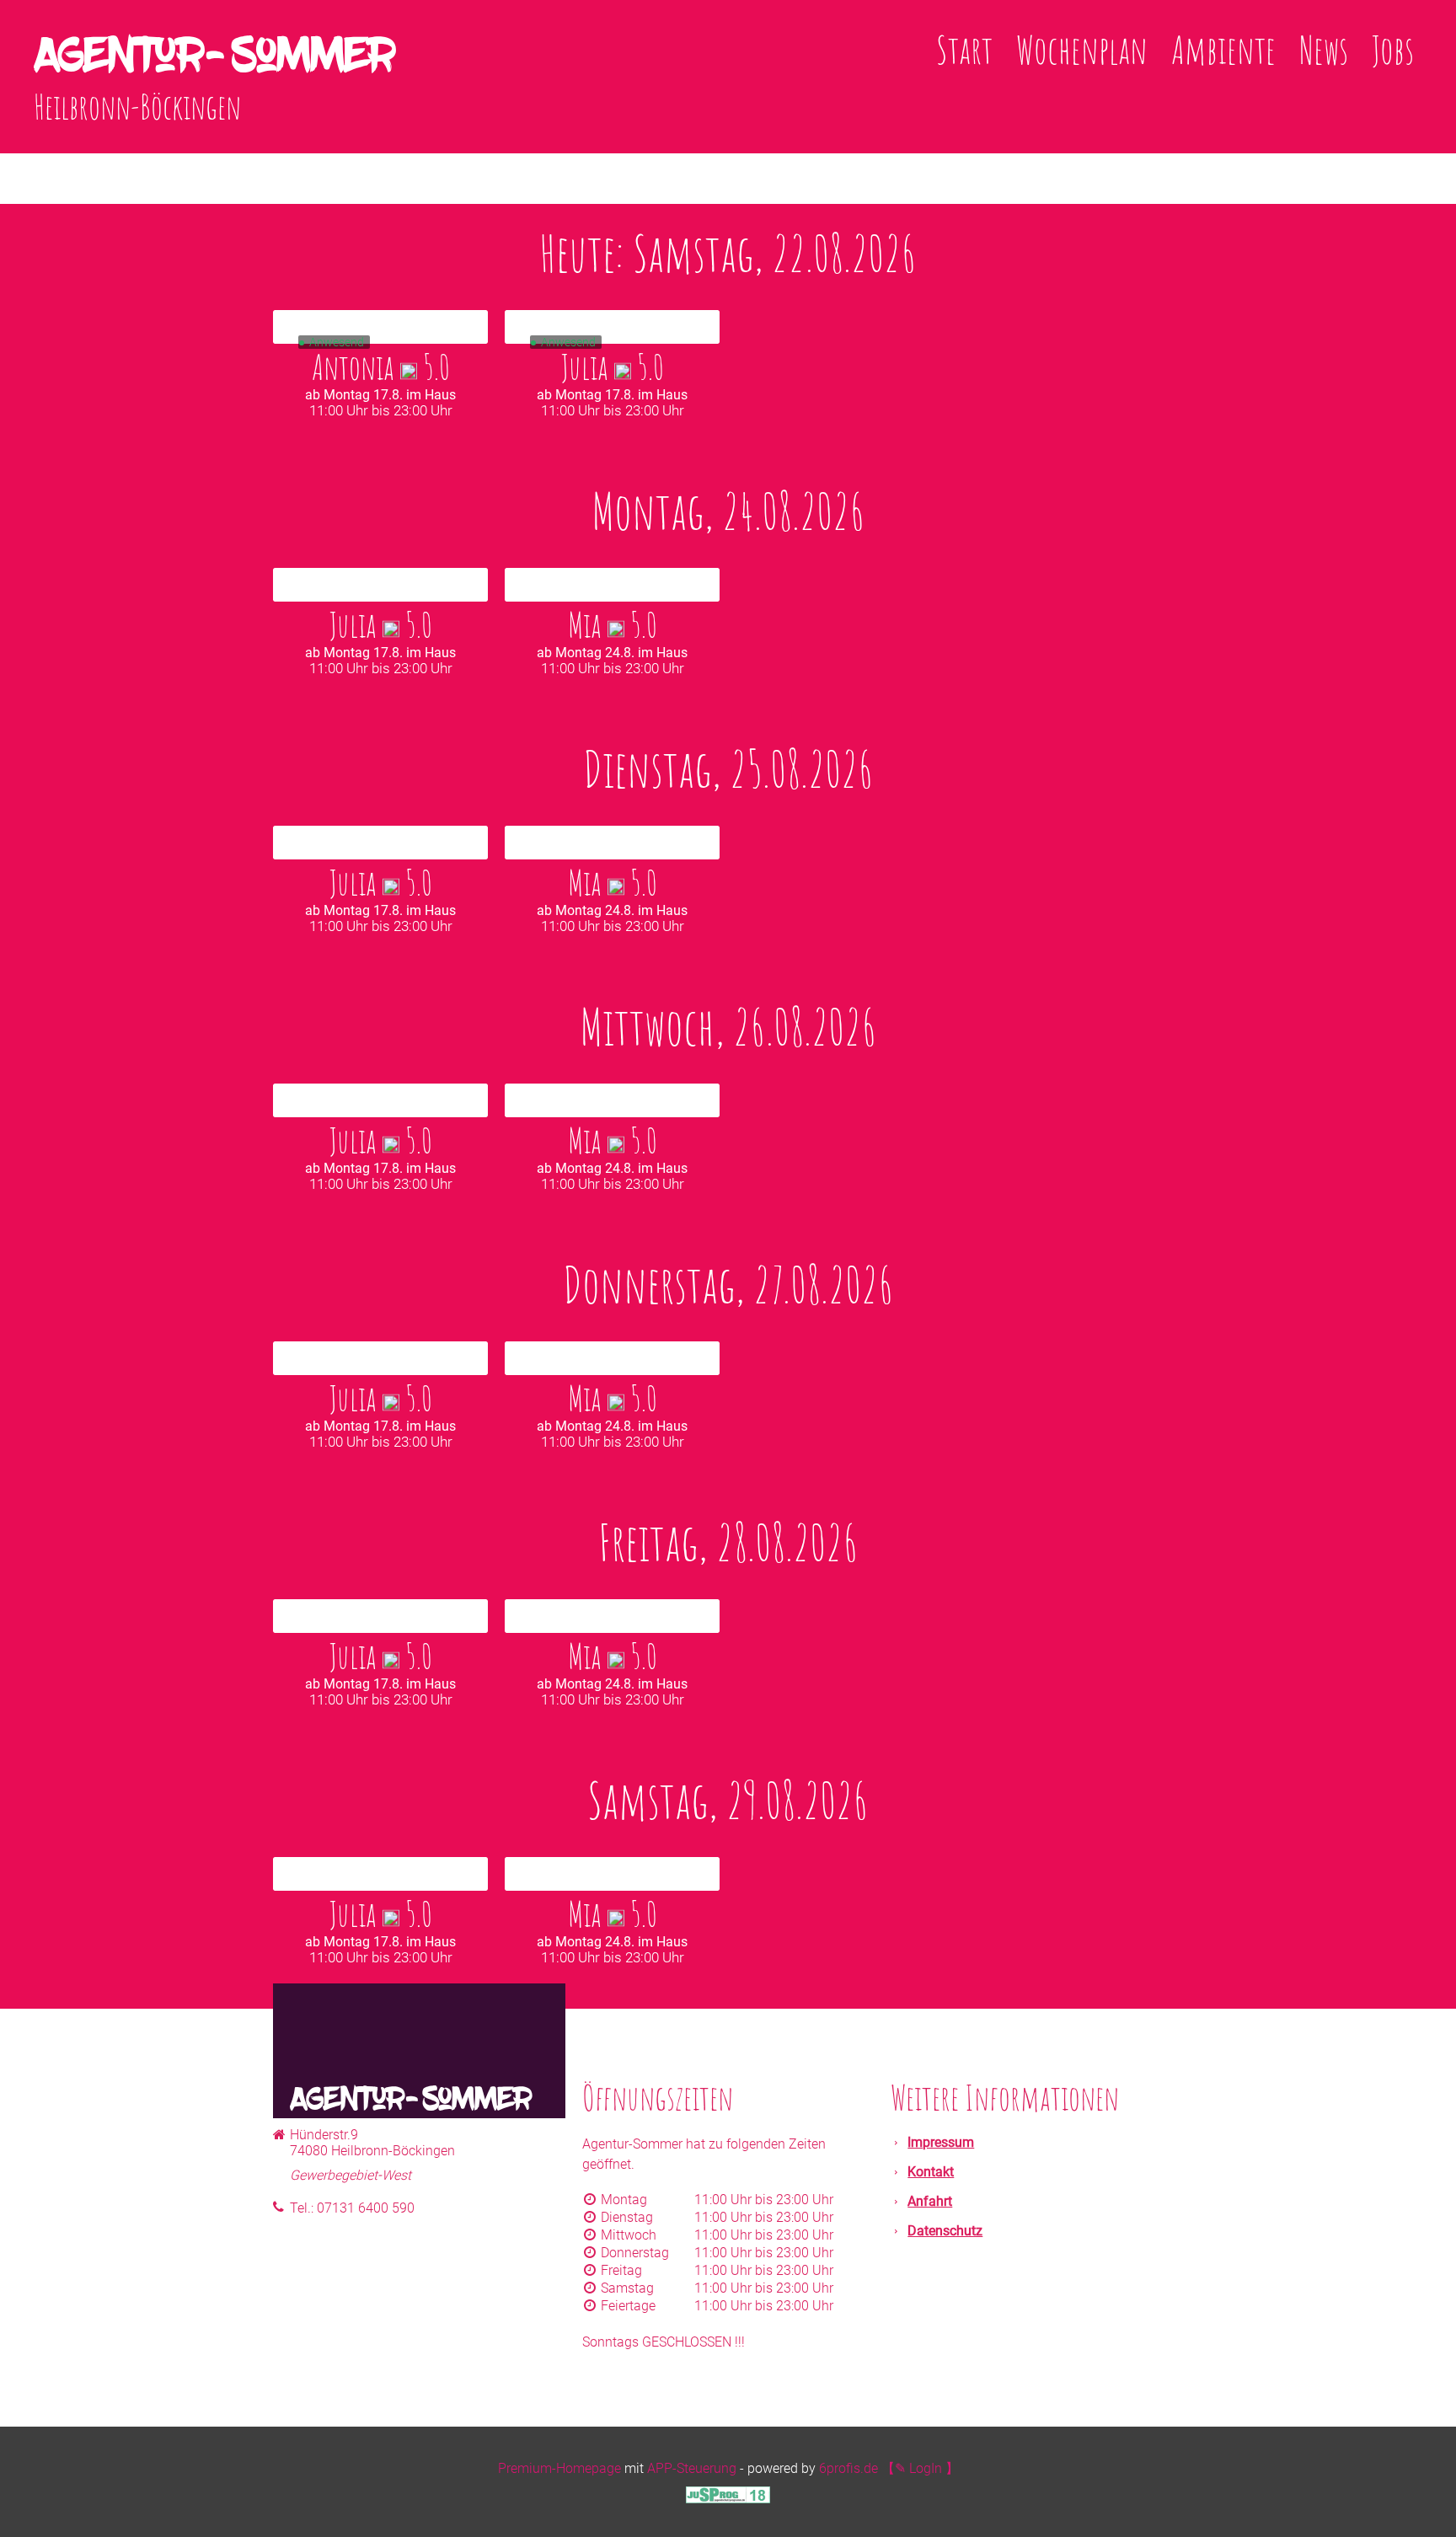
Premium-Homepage (559, 2468)
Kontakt (931, 2172)
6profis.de (848, 2468)
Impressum (941, 2142)
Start (964, 49)
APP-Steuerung (692, 2468)
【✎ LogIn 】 (920, 2468)
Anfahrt (930, 2201)
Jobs (1393, 49)
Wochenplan (1082, 49)
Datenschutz (945, 2231)
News (1324, 49)
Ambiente (1223, 49)
